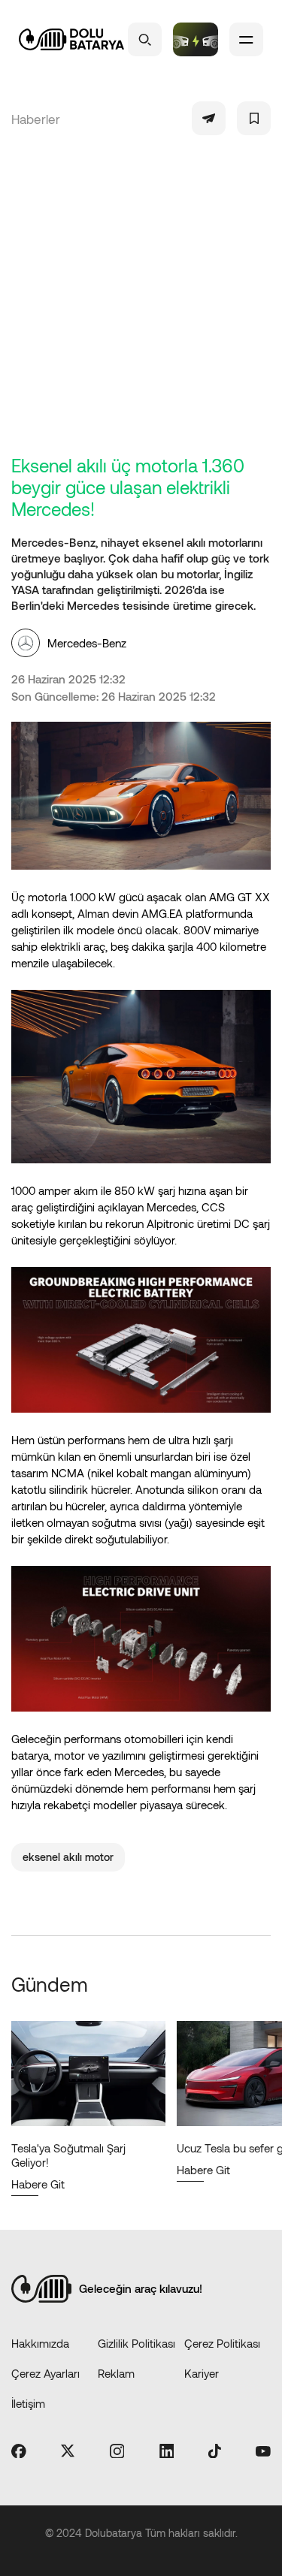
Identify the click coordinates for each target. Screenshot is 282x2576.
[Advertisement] (141, 306)
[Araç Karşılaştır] (196, 39)
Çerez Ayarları (45, 2373)
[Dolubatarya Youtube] (263, 2452)
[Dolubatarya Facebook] (19, 2452)
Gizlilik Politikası (136, 2343)
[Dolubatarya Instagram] (117, 2452)
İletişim (28, 2403)
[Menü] (246, 39)
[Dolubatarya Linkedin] (167, 2452)
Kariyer (202, 2373)
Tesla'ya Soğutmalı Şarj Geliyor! (68, 2155)
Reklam (116, 2373)
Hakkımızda (40, 2343)
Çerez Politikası (222, 2343)
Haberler (36, 119)
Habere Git (38, 2184)
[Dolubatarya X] (68, 2452)
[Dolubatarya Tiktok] (215, 2452)
